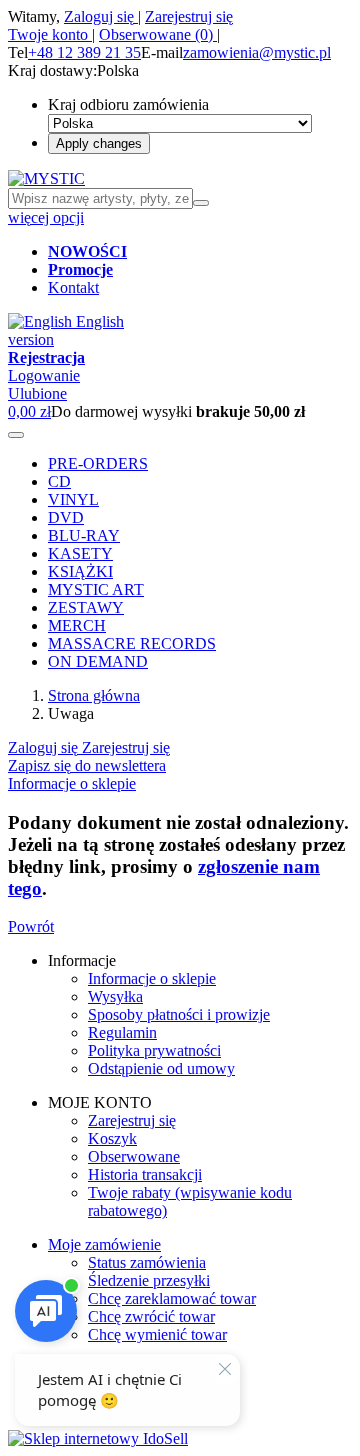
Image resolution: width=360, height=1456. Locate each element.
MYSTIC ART (96, 589)
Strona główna (94, 695)
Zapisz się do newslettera (87, 765)
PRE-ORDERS (98, 463)
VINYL (73, 499)
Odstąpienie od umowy (161, 1068)
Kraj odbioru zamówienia (128, 104)
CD (59, 481)
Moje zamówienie (104, 1244)
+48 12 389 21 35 (84, 52)
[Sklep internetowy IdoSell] (98, 1438)
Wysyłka (115, 996)
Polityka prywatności (154, 1050)
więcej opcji (46, 217)
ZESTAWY (86, 607)
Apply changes (99, 143)
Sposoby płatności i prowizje (179, 1014)
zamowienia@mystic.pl (257, 52)
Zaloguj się (101, 16)
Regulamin (122, 1032)
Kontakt (73, 287)
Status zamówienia (147, 1262)
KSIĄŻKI (80, 571)
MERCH (77, 625)
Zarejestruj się (189, 16)
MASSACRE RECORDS (132, 643)
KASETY (80, 553)
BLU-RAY (84, 535)
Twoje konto (50, 34)
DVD (66, 517)
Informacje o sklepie (72, 783)
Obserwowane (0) (158, 34)
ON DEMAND (98, 661)
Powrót (31, 926)
